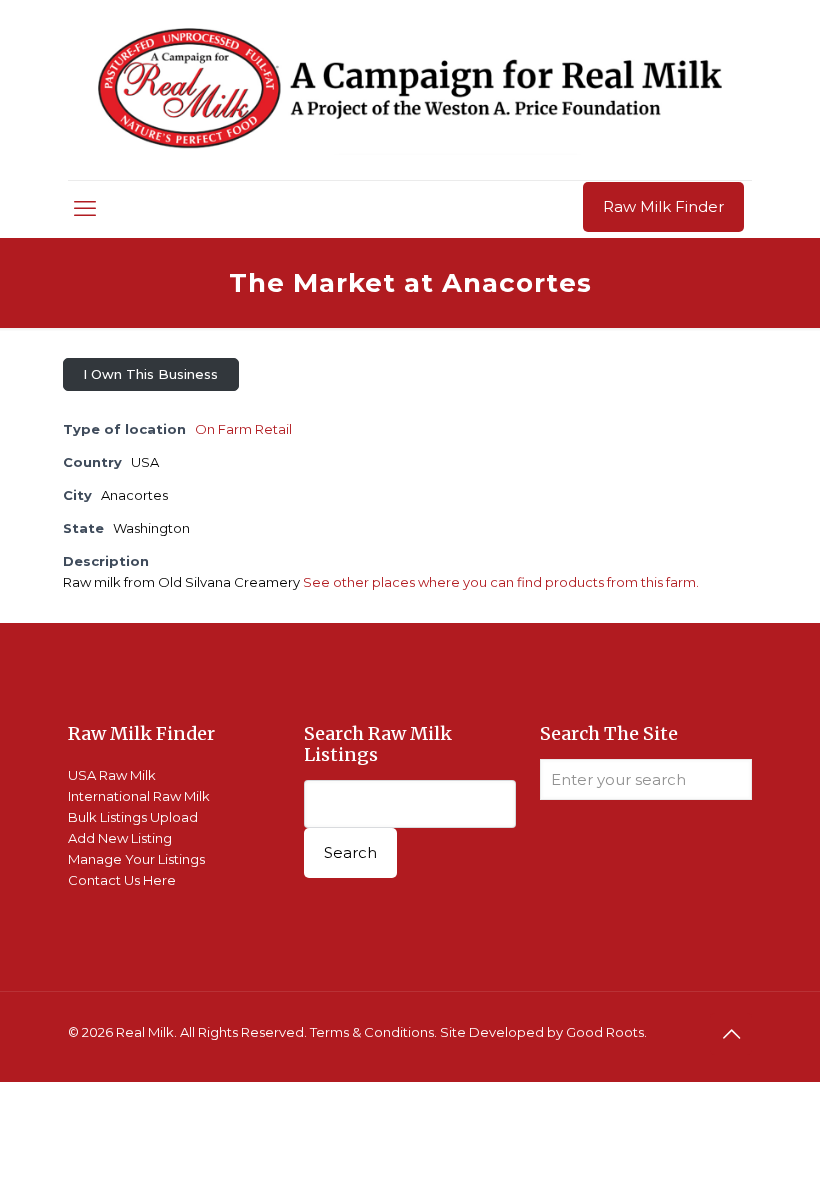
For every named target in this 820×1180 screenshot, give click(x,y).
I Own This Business (150, 374)
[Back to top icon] (731, 1034)
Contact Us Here (122, 880)
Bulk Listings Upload (133, 817)
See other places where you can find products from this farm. (501, 582)
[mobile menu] (85, 209)
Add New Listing (120, 838)
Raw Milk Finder (663, 206)
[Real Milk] (410, 90)
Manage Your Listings (136, 859)
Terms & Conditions (372, 1032)
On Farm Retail (243, 429)
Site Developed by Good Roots (542, 1032)
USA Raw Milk (112, 775)
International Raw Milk (139, 796)
